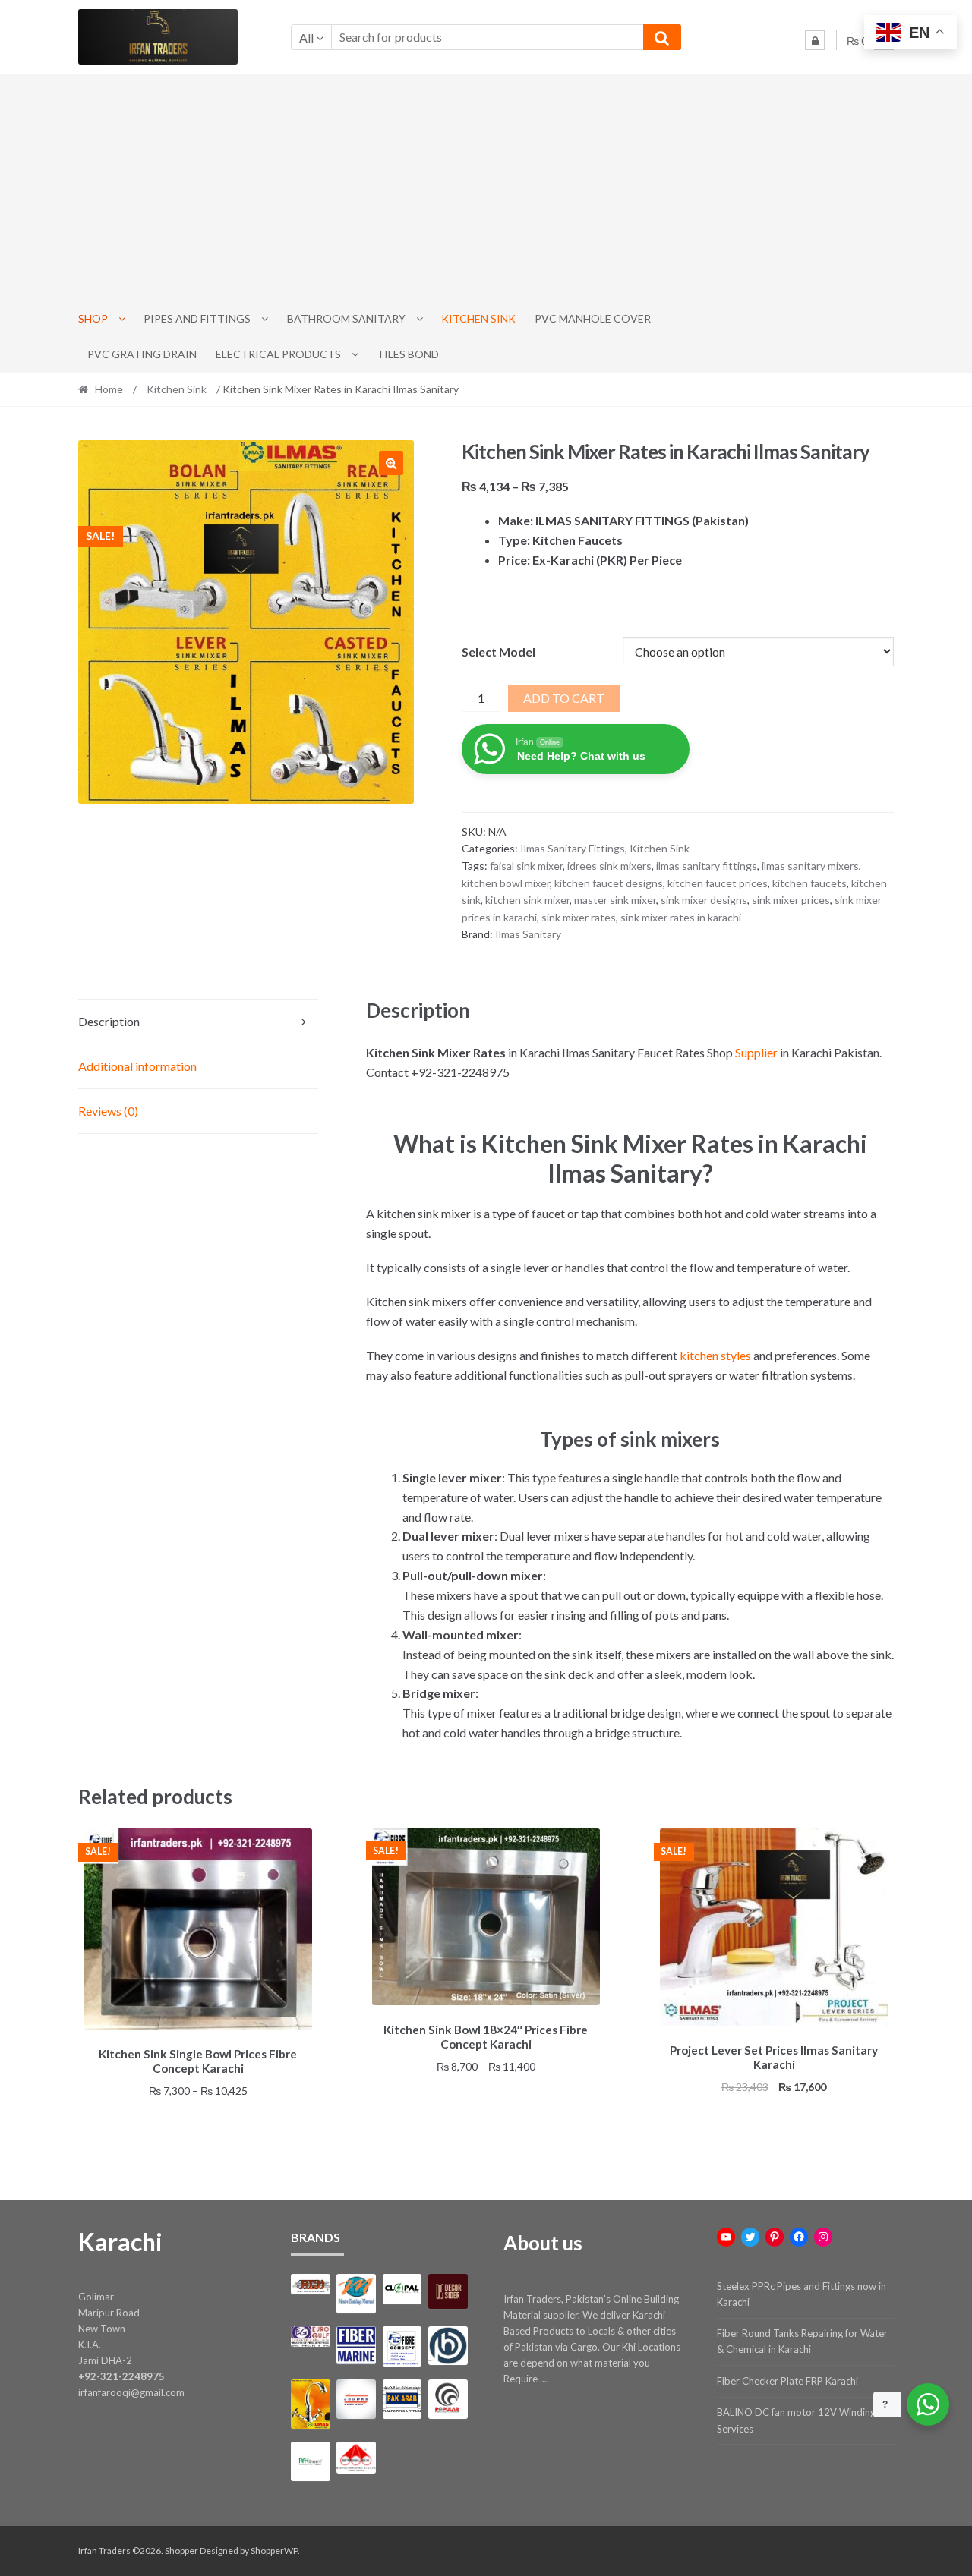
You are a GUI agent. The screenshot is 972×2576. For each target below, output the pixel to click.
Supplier (756, 1052)
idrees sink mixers (609, 866)
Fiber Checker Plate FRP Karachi (787, 2381)
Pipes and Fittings (197, 318)
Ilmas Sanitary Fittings (573, 848)
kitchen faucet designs (609, 883)
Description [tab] (109, 1021)
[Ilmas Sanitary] (310, 2404)
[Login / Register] (815, 40)
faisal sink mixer (526, 866)
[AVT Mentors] (356, 2294)
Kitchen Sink (478, 318)
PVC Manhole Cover (593, 318)
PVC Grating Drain (142, 354)
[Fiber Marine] (356, 2346)
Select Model (499, 652)
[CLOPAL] (402, 2289)
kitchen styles (715, 1355)
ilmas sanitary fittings (707, 866)
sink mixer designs (704, 900)
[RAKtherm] (310, 2461)
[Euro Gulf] (310, 2337)
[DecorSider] (448, 2291)
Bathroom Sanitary (346, 318)
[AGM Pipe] (310, 2284)
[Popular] (448, 2399)
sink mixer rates (579, 917)
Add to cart (564, 698)
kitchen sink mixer (527, 900)
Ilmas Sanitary (528, 934)
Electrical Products (278, 354)
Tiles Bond (408, 354)
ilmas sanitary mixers (810, 866)
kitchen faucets (809, 883)
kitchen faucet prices (718, 883)
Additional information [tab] (137, 1066)
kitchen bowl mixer (506, 883)
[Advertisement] (486, 187)
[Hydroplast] (448, 2346)
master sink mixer (615, 900)
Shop (93, 318)
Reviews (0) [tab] (108, 1111)
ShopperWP (274, 2551)
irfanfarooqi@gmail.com (131, 2392)
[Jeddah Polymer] (356, 2399)
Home (109, 389)
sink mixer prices (791, 900)
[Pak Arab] (402, 2399)
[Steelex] (356, 2458)
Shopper (181, 2551)
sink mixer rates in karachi (681, 917)
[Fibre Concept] (402, 2346)
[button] (391, 463)
